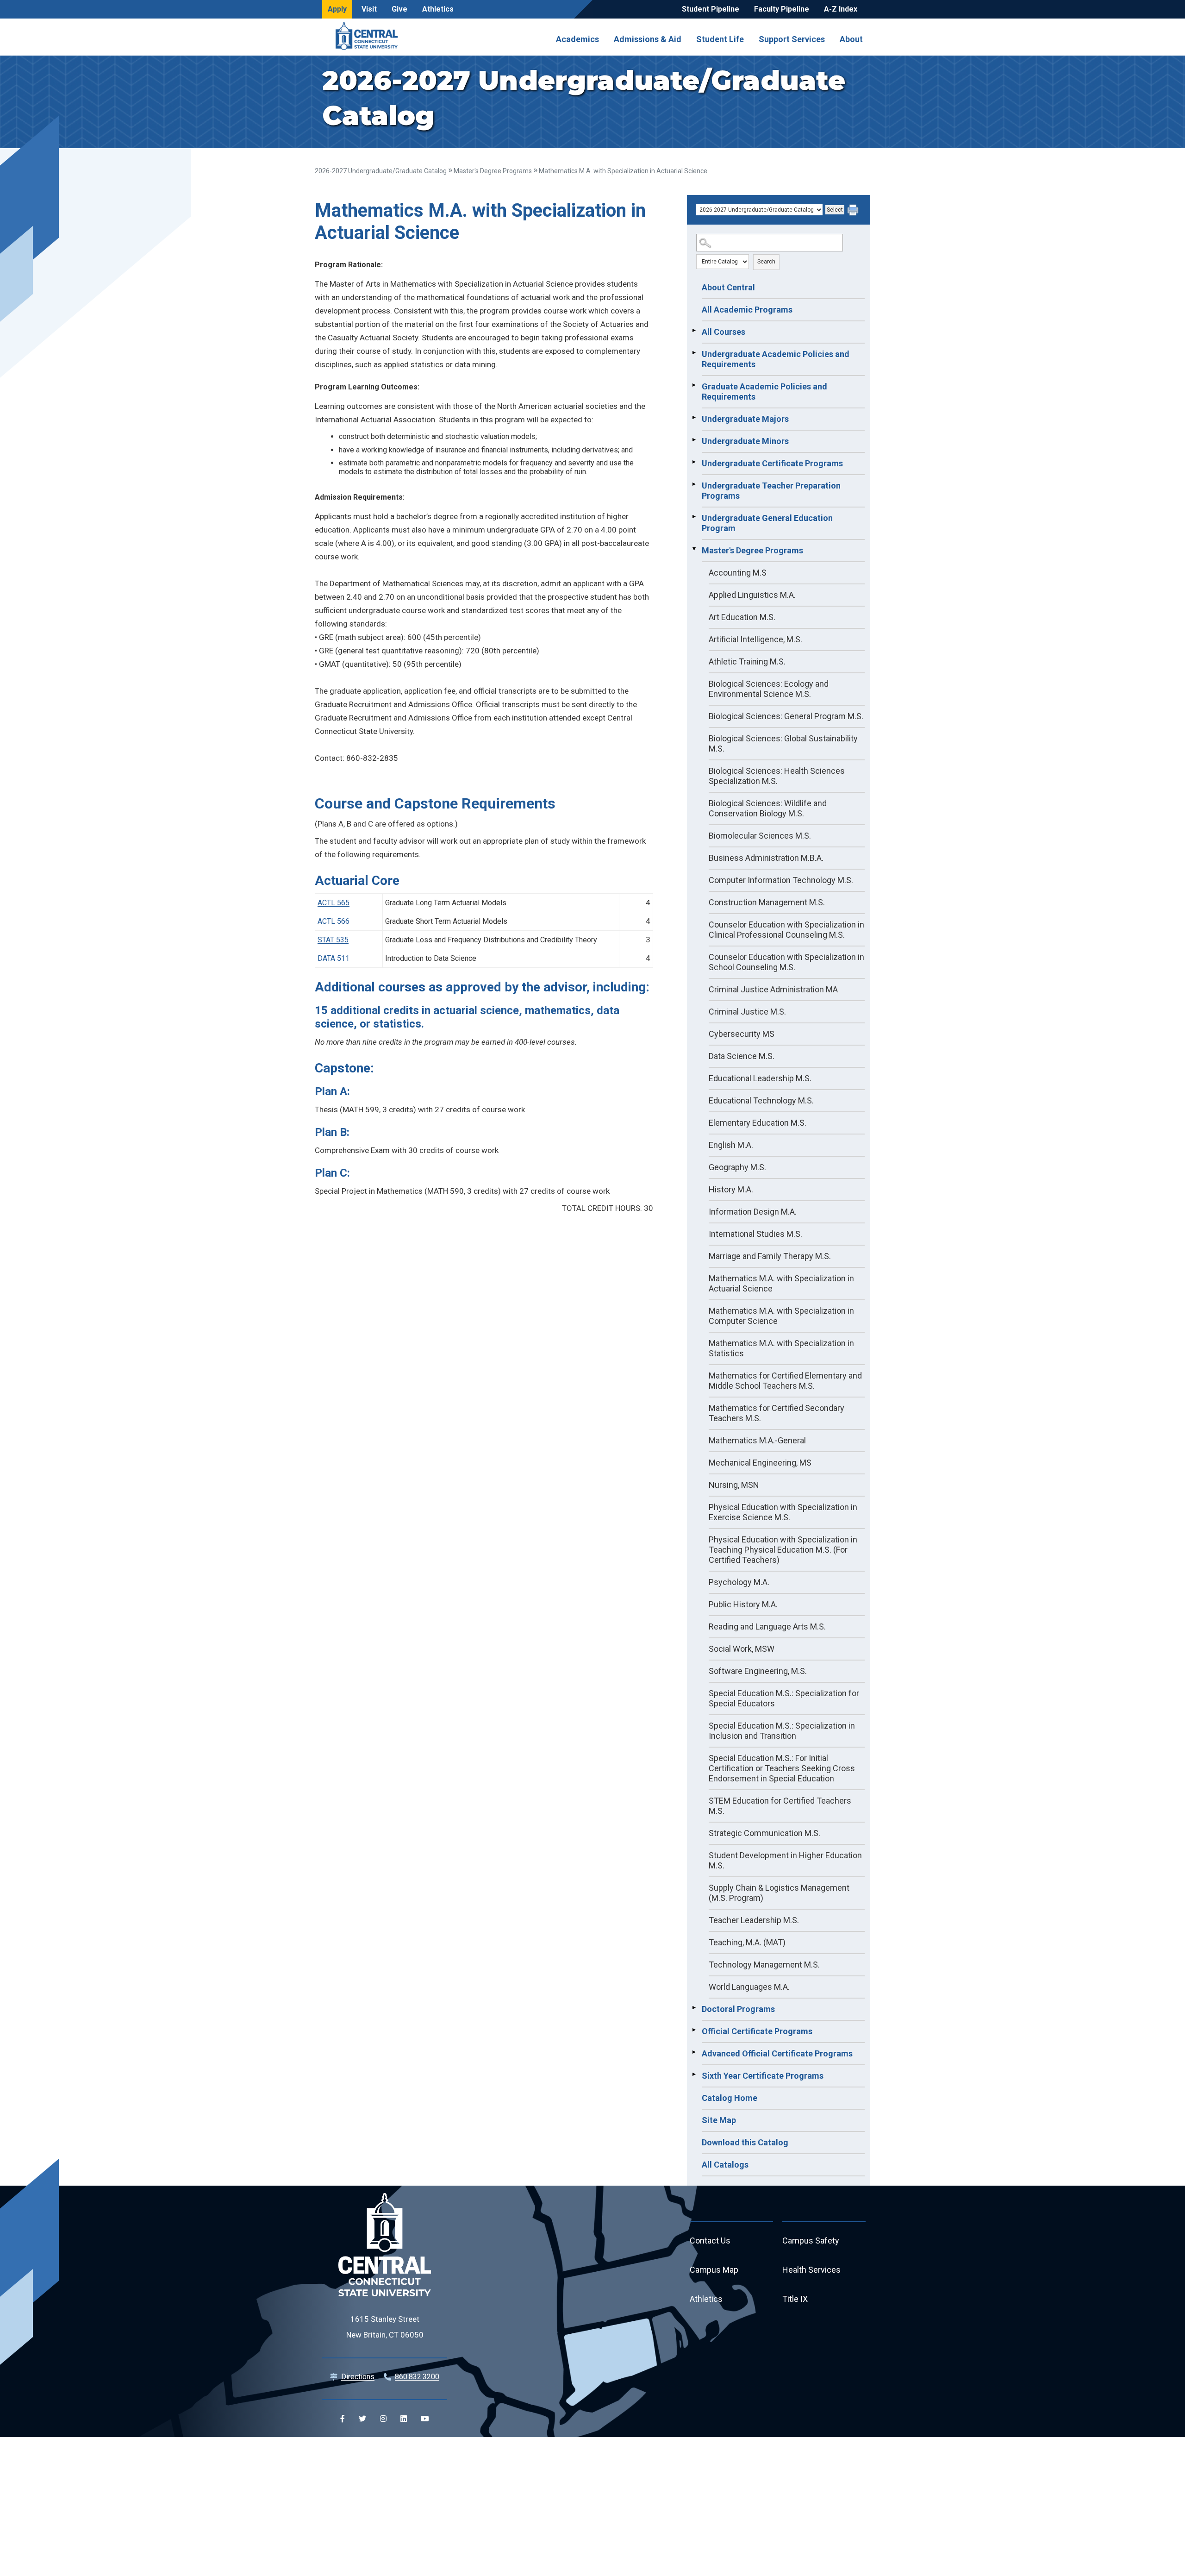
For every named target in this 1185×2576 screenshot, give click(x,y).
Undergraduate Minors (745, 441)
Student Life (720, 39)
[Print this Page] (854, 211)
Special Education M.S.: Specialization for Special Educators (784, 1698)
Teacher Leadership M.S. (754, 1920)
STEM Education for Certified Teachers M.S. (780, 1806)
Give (399, 9)
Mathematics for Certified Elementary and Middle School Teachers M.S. (785, 1381)
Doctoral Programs (738, 2009)
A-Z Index (841, 9)
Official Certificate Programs (757, 2031)
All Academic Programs (747, 310)
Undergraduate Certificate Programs (772, 463)
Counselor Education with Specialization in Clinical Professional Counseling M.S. (786, 930)
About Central (728, 287)
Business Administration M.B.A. (766, 858)
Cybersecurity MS (742, 1034)
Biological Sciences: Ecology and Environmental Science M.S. (769, 689)
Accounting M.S (738, 573)
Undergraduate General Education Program (767, 523)
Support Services (792, 39)
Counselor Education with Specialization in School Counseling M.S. (786, 962)
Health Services (811, 2270)
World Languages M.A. (749, 1987)
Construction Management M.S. (767, 902)
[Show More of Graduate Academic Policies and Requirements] (694, 385)
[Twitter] (362, 2419)
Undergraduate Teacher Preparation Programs (771, 491)
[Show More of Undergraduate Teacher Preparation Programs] (694, 484)
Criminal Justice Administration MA (773, 989)
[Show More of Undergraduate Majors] (694, 418)
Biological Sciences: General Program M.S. (786, 716)
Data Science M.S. (742, 1056)
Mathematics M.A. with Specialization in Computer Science (781, 1316)
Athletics (438, 9)
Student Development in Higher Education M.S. (785, 1860)
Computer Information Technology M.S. (781, 880)
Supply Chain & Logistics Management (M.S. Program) (779, 1893)
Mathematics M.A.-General (757, 1440)
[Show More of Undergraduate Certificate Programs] (694, 462)
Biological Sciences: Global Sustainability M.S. (783, 743)
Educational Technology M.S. (761, 1100)
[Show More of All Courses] (694, 331)
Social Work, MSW (742, 1649)
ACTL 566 (334, 921)
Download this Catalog (745, 2142)
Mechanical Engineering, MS (760, 1463)
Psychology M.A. (739, 1582)
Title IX (795, 2299)
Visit (369, 9)
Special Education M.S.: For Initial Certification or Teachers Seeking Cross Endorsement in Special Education (782, 1768)
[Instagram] (383, 2419)
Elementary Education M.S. (758, 1123)
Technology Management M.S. (764, 1965)
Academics (577, 39)
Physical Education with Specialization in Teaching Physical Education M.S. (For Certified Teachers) (783, 1550)
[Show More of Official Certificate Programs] (694, 2030)
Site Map (719, 2120)
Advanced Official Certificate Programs (777, 2053)
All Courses (723, 332)
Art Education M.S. (742, 617)
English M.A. (731, 1145)
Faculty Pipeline (782, 9)
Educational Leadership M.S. (760, 1078)
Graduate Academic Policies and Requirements (764, 392)
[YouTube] (425, 2419)
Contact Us (710, 2241)
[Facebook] (343, 2419)
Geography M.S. (737, 1167)
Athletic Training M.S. (747, 661)
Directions (358, 2377)
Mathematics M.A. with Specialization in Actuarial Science (781, 1283)
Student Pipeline (711, 9)
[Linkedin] (404, 2419)
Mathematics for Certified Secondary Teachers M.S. (776, 1413)
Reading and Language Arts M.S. (767, 1626)
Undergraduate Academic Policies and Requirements (776, 359)
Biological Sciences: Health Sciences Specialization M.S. (777, 776)
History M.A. (731, 1189)
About (851, 39)
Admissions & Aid (648, 39)
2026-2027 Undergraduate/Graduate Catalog (381, 171)
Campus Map (714, 2270)
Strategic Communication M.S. (764, 1833)
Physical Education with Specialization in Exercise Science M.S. (783, 1512)
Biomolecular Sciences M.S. (760, 836)
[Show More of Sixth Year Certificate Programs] (694, 2075)
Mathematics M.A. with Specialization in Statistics (781, 1348)
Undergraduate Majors (745, 419)
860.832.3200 (417, 2377)
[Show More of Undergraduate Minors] (694, 440)
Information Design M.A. (753, 1212)
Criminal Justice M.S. (747, 1012)
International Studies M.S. (755, 1234)
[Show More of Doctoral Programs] (694, 2008)
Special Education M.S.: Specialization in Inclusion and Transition (782, 1731)
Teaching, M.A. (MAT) (747, 1942)
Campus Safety (811, 2241)
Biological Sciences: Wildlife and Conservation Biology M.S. (768, 808)
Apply (337, 9)
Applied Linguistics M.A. (752, 595)
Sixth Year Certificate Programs (763, 2076)
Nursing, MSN (734, 1485)
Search (766, 262)
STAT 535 (333, 940)
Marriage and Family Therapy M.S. (770, 1256)
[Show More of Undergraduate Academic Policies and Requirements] (694, 353)
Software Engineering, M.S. (758, 1671)
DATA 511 (334, 958)
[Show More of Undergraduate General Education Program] (694, 517)
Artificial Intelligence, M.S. (755, 639)
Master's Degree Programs (493, 171)
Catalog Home (730, 2098)
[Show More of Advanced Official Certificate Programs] (694, 2052)
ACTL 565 (334, 903)
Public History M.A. (743, 1604)
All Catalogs (725, 2165)
